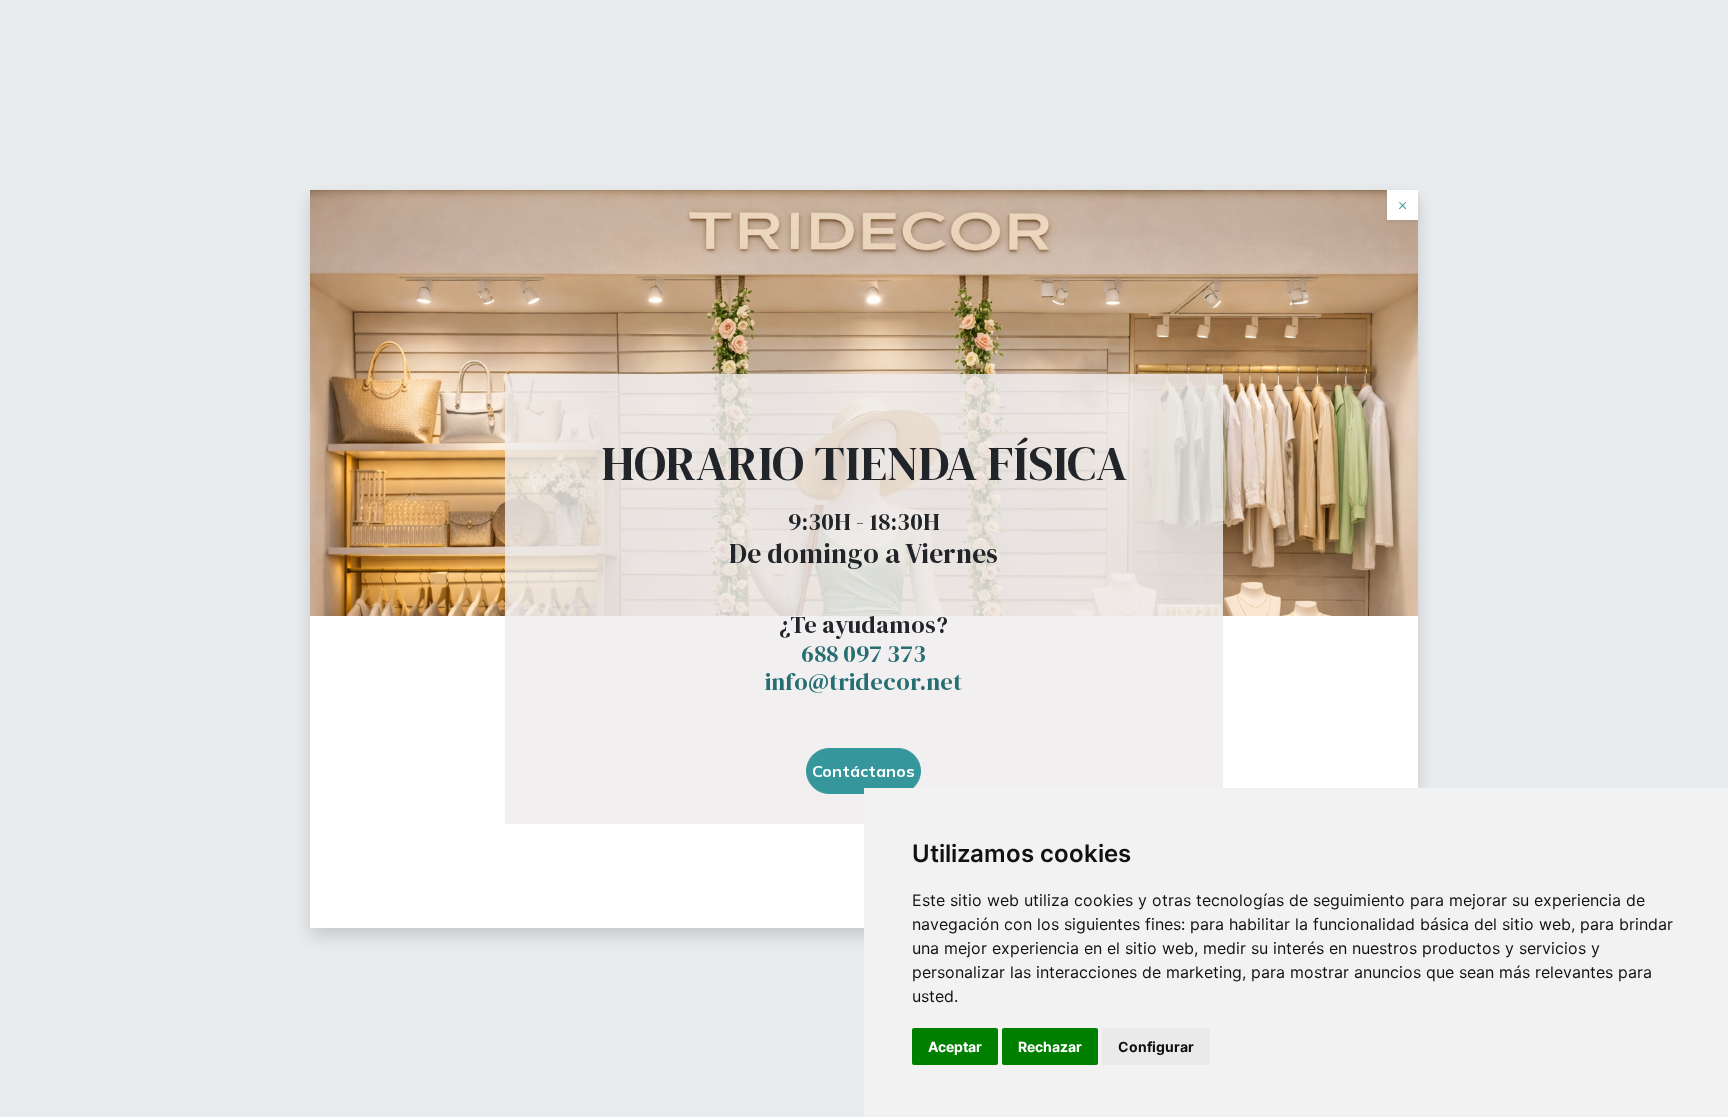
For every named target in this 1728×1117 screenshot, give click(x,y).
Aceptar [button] (955, 1046)
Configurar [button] (1156, 1046)
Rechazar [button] (1050, 1046)
